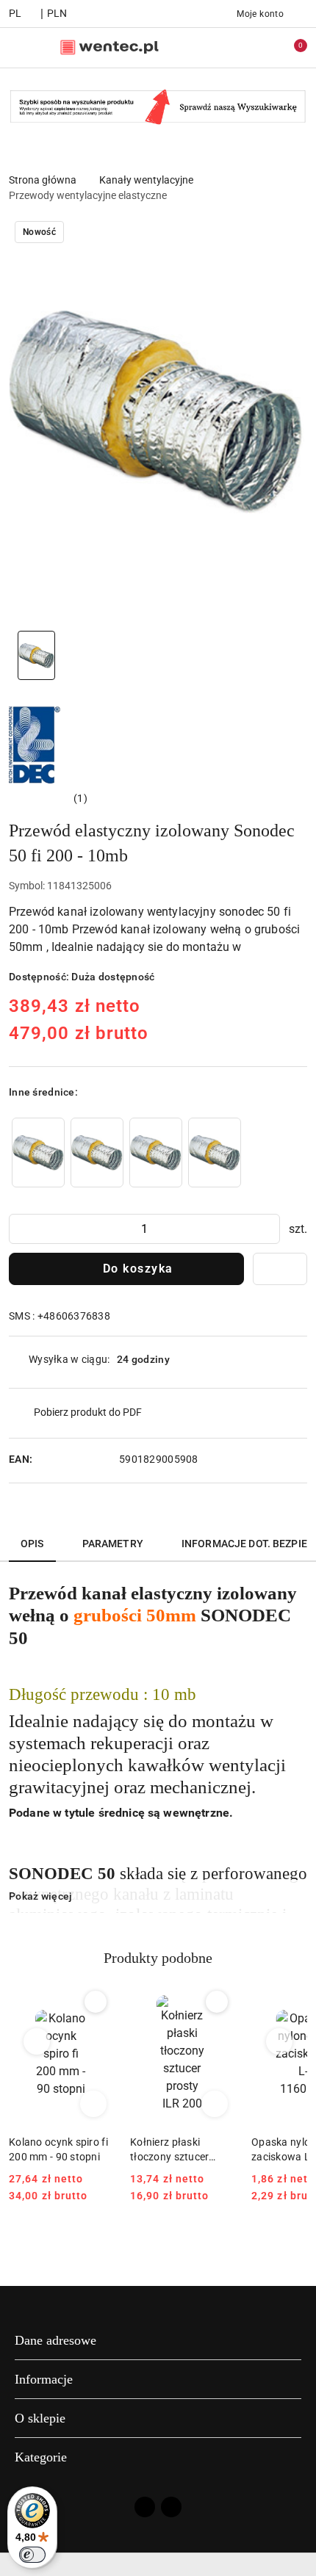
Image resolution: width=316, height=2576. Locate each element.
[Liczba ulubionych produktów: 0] (259, 48)
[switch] (32, 2555)
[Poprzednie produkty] (37, 2041)
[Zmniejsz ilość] (21, 1229)
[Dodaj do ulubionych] (280, 1269)
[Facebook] (145, 2507)
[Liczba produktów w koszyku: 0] (290, 48)
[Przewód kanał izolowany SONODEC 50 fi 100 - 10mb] (38, 1153)
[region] (126, 1153)
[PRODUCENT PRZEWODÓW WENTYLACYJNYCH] (35, 744)
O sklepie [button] (40, 2418)
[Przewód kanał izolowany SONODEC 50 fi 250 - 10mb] (215, 1153)
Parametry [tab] (113, 1544)
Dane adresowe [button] (55, 2340)
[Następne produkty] (280, 2041)
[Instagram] (171, 2507)
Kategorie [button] (41, 2457)
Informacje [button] (44, 2379)
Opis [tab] (32, 1544)
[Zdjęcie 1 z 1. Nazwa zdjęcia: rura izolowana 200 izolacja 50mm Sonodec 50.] (36, 655)
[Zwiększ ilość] (268, 1229)
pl (15, 13)
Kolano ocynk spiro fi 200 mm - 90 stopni (58, 2149)
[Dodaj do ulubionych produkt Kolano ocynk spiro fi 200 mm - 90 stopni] (96, 2002)
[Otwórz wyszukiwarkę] (229, 48)
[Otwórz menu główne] (17, 47)
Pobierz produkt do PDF (88, 1412)
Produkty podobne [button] (158, 1958)
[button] (48, 798)
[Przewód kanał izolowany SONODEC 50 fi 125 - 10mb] (97, 1153)
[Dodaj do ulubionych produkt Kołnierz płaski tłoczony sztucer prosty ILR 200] (217, 2002)
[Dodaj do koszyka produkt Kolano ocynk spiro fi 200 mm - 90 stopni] (93, 2104)
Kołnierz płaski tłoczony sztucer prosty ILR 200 (169, 2150)
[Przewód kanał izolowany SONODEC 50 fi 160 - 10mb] (156, 1153)
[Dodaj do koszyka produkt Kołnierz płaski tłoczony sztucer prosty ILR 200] (215, 2104)
